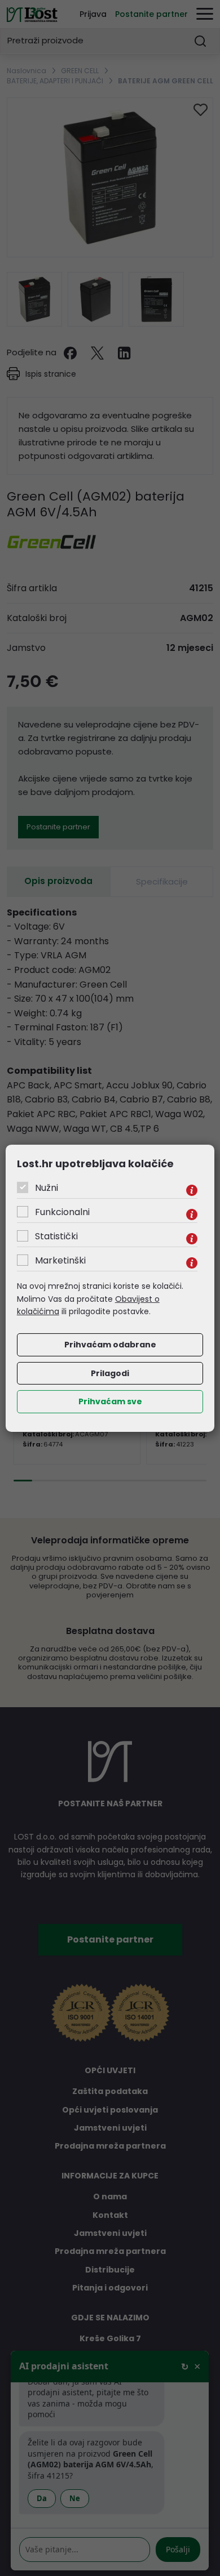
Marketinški (60, 1260)
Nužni (47, 1188)
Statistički (56, 1236)
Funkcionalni (62, 1212)
